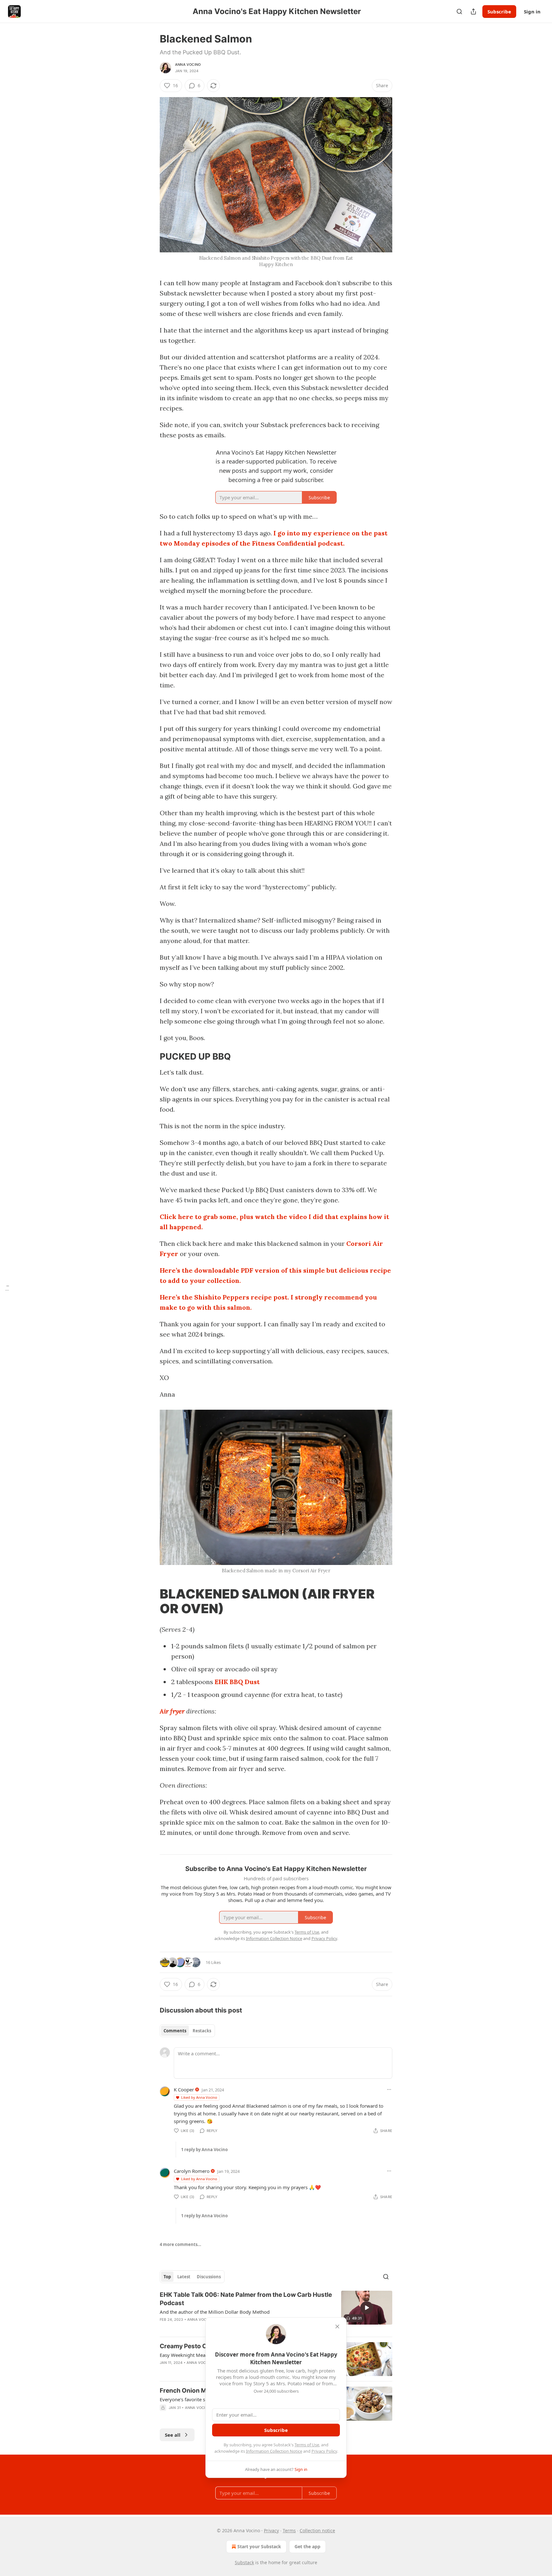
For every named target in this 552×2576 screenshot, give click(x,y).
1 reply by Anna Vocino (204, 2150)
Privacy (271, 2530)
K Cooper (184, 2089)
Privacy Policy (324, 2451)
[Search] (459, 11)
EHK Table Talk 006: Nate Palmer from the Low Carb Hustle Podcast (246, 2299)
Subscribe (499, 11)
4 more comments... (180, 2244)
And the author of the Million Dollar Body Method (215, 2312)
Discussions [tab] (209, 2277)
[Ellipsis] (389, 2089)
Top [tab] (167, 2277)
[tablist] (187, 2031)
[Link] (151, 1057)
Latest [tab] (184, 2277)
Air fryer (172, 1711)
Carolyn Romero (192, 2171)
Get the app (307, 2546)
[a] (367, 2308)
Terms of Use (307, 2445)
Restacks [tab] (202, 2031)
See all (173, 2435)
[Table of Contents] (7, 1288)
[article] (276, 2311)
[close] (337, 2327)
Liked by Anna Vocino (199, 2097)
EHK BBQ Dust (237, 1682)
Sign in (532, 11)
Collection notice (317, 2530)
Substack (244, 2562)
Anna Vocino (188, 65)
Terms (289, 2530)
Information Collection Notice (274, 2451)
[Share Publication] (473, 11)
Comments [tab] (175, 2031)
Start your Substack (259, 2546)
